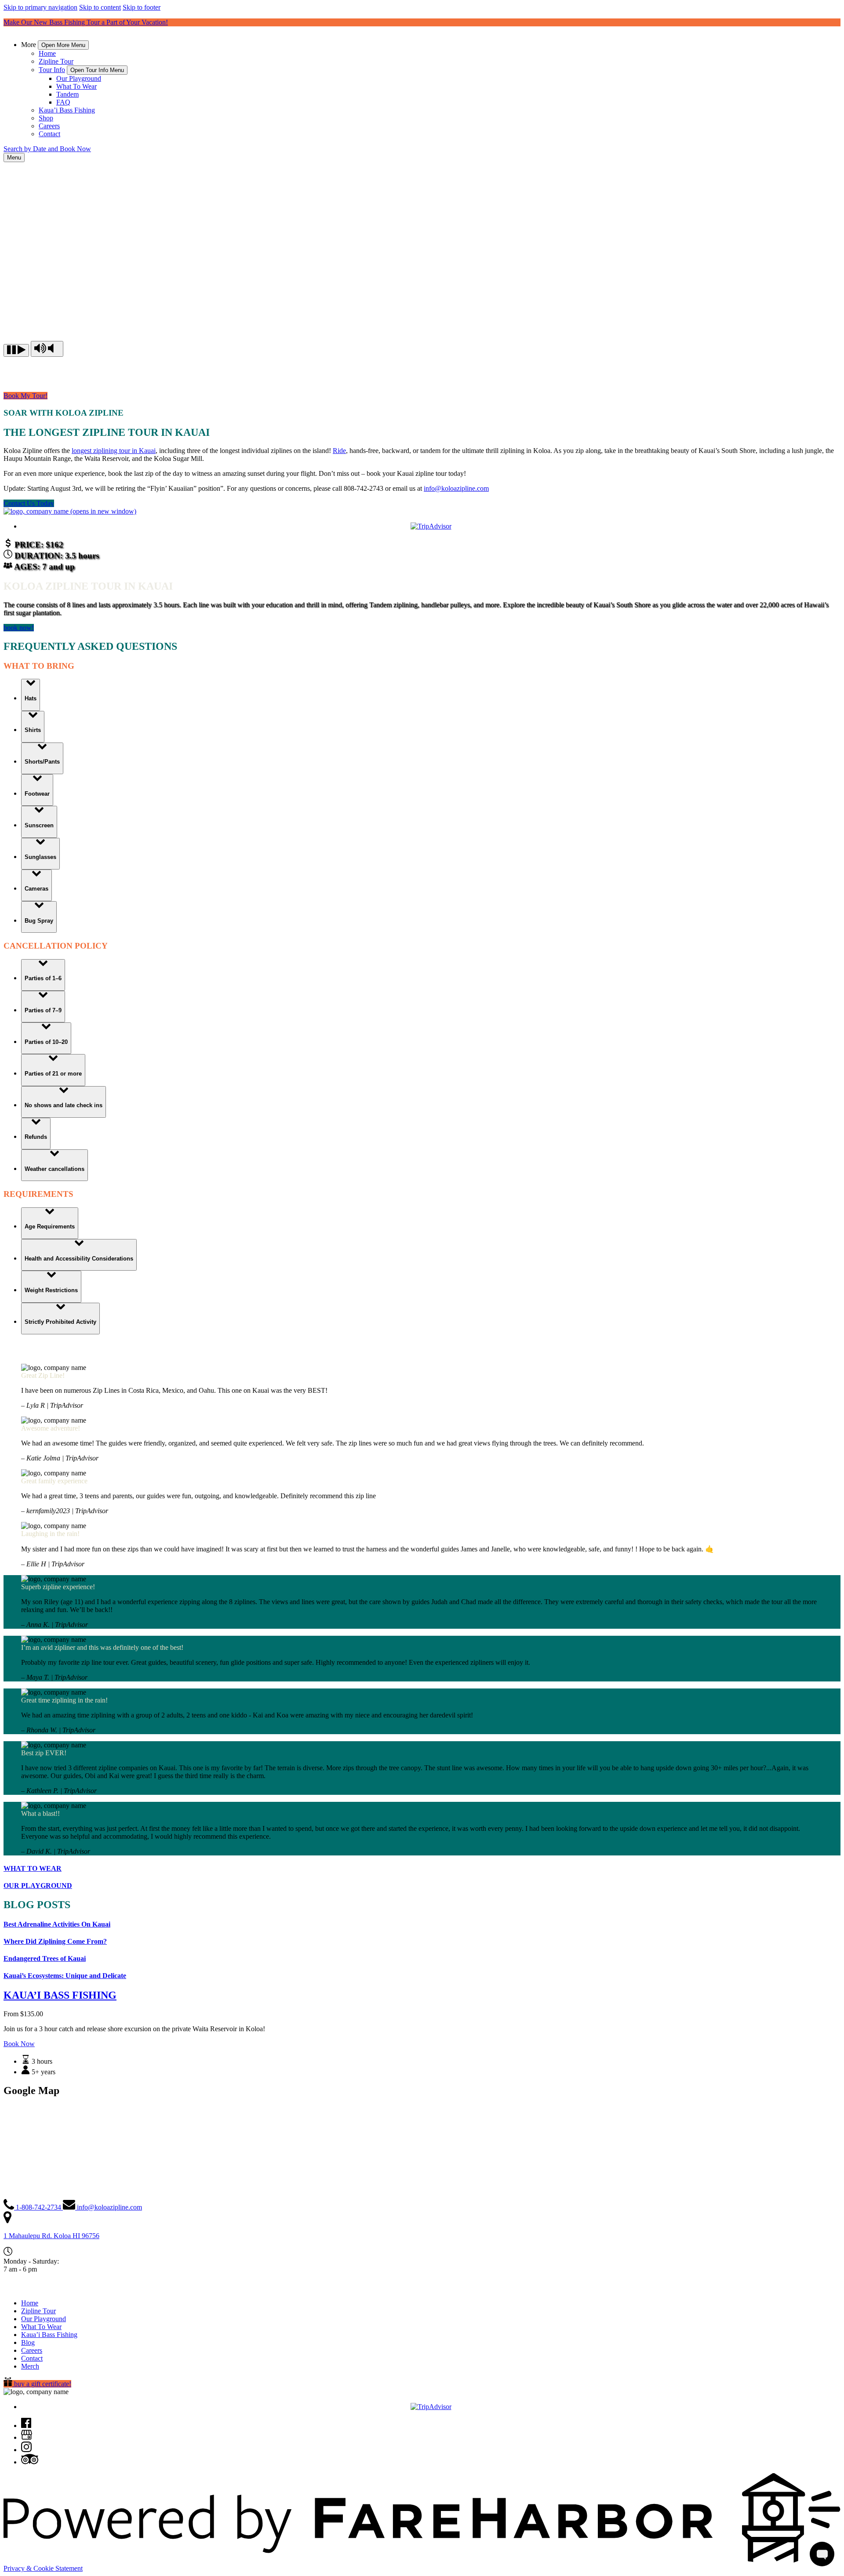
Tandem (67, 94)
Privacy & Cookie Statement (43, 2568)
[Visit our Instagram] (26, 2450)
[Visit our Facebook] (26, 2426)
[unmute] (47, 349)
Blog (28, 2342)
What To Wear (76, 86)
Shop (46, 118)
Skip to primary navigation (40, 7)
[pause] (16, 350)
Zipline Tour (56, 61)
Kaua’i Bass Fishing (67, 110)
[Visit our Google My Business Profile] (27, 2437)
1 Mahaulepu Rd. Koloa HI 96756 (51, 2236)
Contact (49, 134)
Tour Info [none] (52, 70)
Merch (30, 2366)
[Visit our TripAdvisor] (30, 2462)
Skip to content (100, 7)
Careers (49, 126)
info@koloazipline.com (456, 488)
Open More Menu (63, 45)
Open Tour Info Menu (97, 70)
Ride (339, 451)
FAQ (63, 102)
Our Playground (79, 78)
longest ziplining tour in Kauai (114, 451)
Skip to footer (142, 7)
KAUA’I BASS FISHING (60, 1995)
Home (47, 53)
